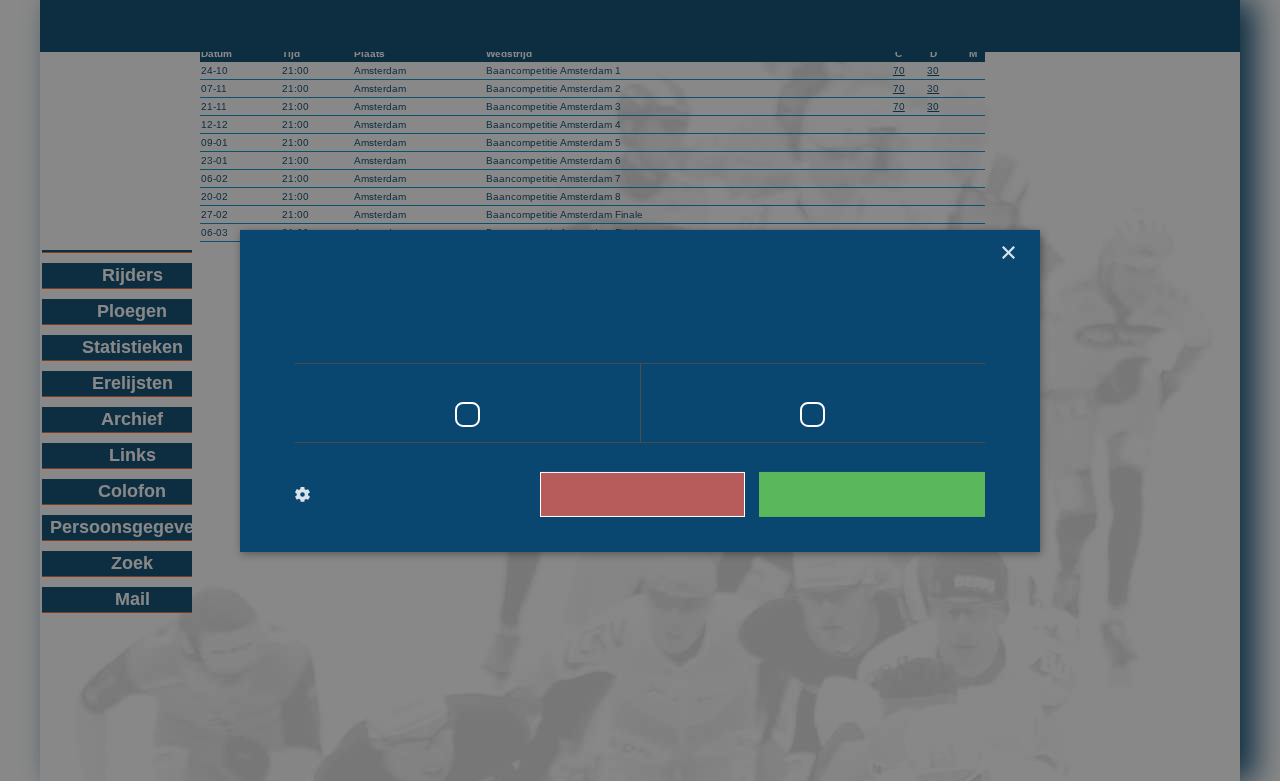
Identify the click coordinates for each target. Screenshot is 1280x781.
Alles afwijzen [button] (642, 494)
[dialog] (640, 390)
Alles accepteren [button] (872, 494)
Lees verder (798, 335)
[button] (389, 494)
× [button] (1007, 252)
